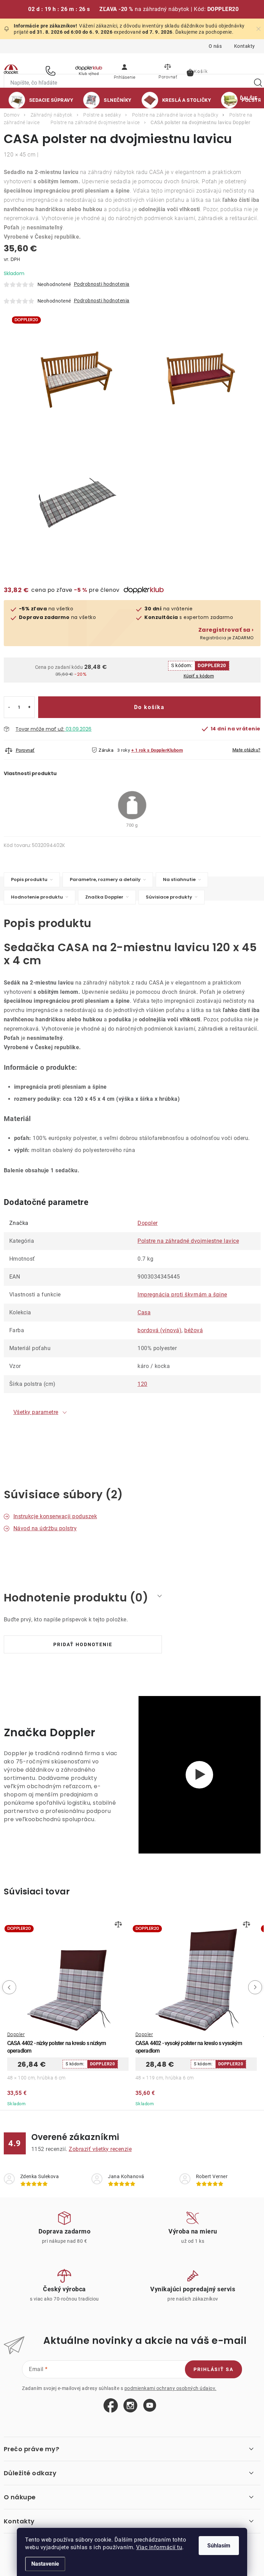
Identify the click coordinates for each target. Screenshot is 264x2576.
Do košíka (149, 707)
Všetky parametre (36, 1412)
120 (142, 1384)
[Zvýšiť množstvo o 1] (29, 707)
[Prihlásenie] (124, 70)
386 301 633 (52, 71)
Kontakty (245, 46)
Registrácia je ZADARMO (226, 634)
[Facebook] (111, 2406)
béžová (194, 1330)
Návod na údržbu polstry (45, 1528)
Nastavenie (45, 2564)
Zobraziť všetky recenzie (100, 2149)
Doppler (148, 1223)
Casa (144, 1312)
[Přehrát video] (199, 1775)
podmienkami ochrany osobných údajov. (170, 2388)
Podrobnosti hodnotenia (102, 284)
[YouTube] (150, 2406)
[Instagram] (130, 2406)
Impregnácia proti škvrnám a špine (182, 1295)
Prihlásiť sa (213, 2369)
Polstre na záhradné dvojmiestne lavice (188, 1241)
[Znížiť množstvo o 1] (9, 707)
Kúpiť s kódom (199, 676)
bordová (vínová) (159, 1330)
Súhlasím (219, 2546)
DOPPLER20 (212, 665)
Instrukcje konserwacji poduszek (55, 1516)
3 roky (124, 750)
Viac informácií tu (159, 2547)
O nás (215, 46)
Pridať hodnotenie (83, 1644)
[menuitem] (41, 100)
